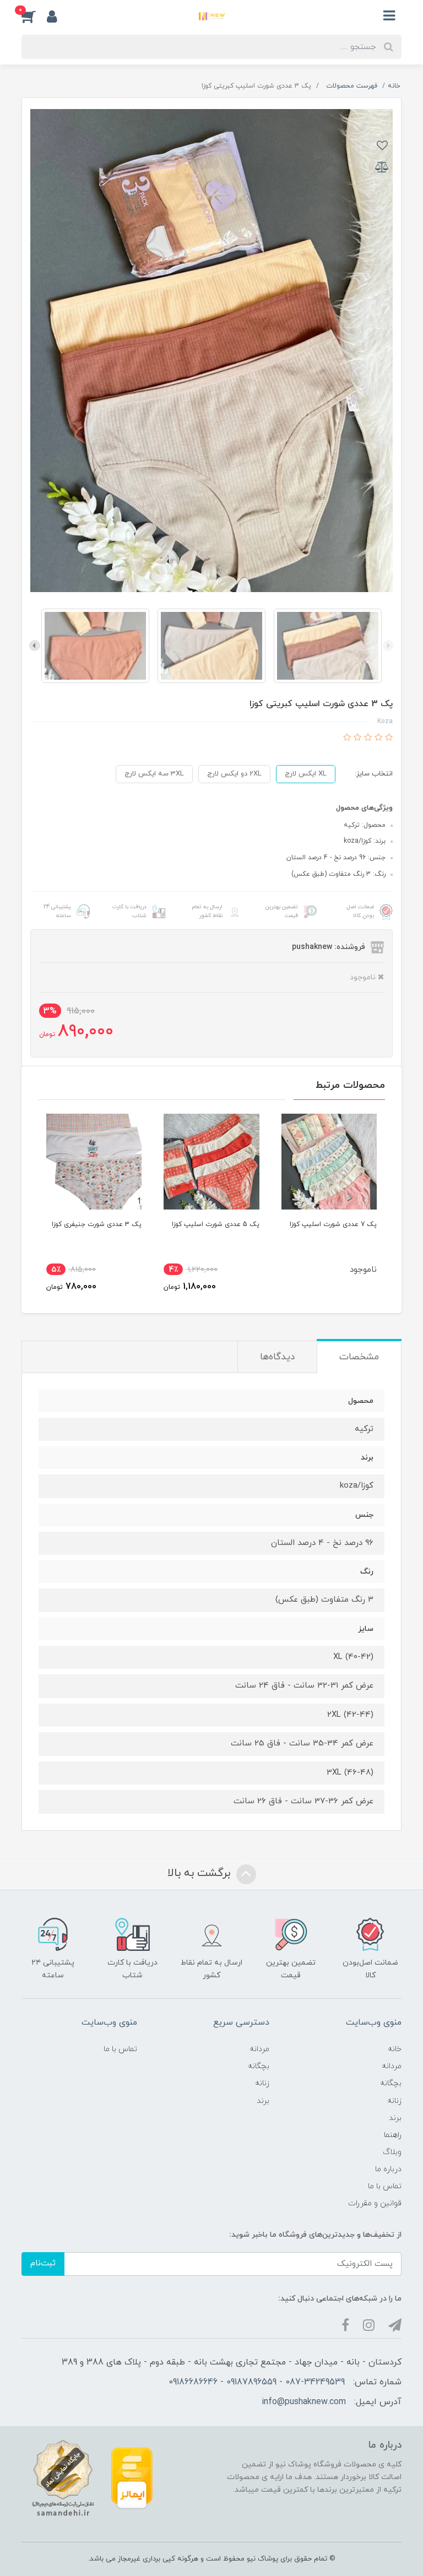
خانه (395, 2049)
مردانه (392, 2066)
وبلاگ (392, 2152)
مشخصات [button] (359, 1357)
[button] (34, 16)
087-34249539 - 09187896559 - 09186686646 (257, 2382)
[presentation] (388, 646)
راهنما (393, 2135)
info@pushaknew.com (304, 2402)
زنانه (394, 2101)
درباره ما (388, 2169)
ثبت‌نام (43, 2263)
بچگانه (391, 2083)
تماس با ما (385, 2186)
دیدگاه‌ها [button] (277, 1357)
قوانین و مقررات (375, 2203)
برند (395, 2118)
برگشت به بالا (200, 1873)
